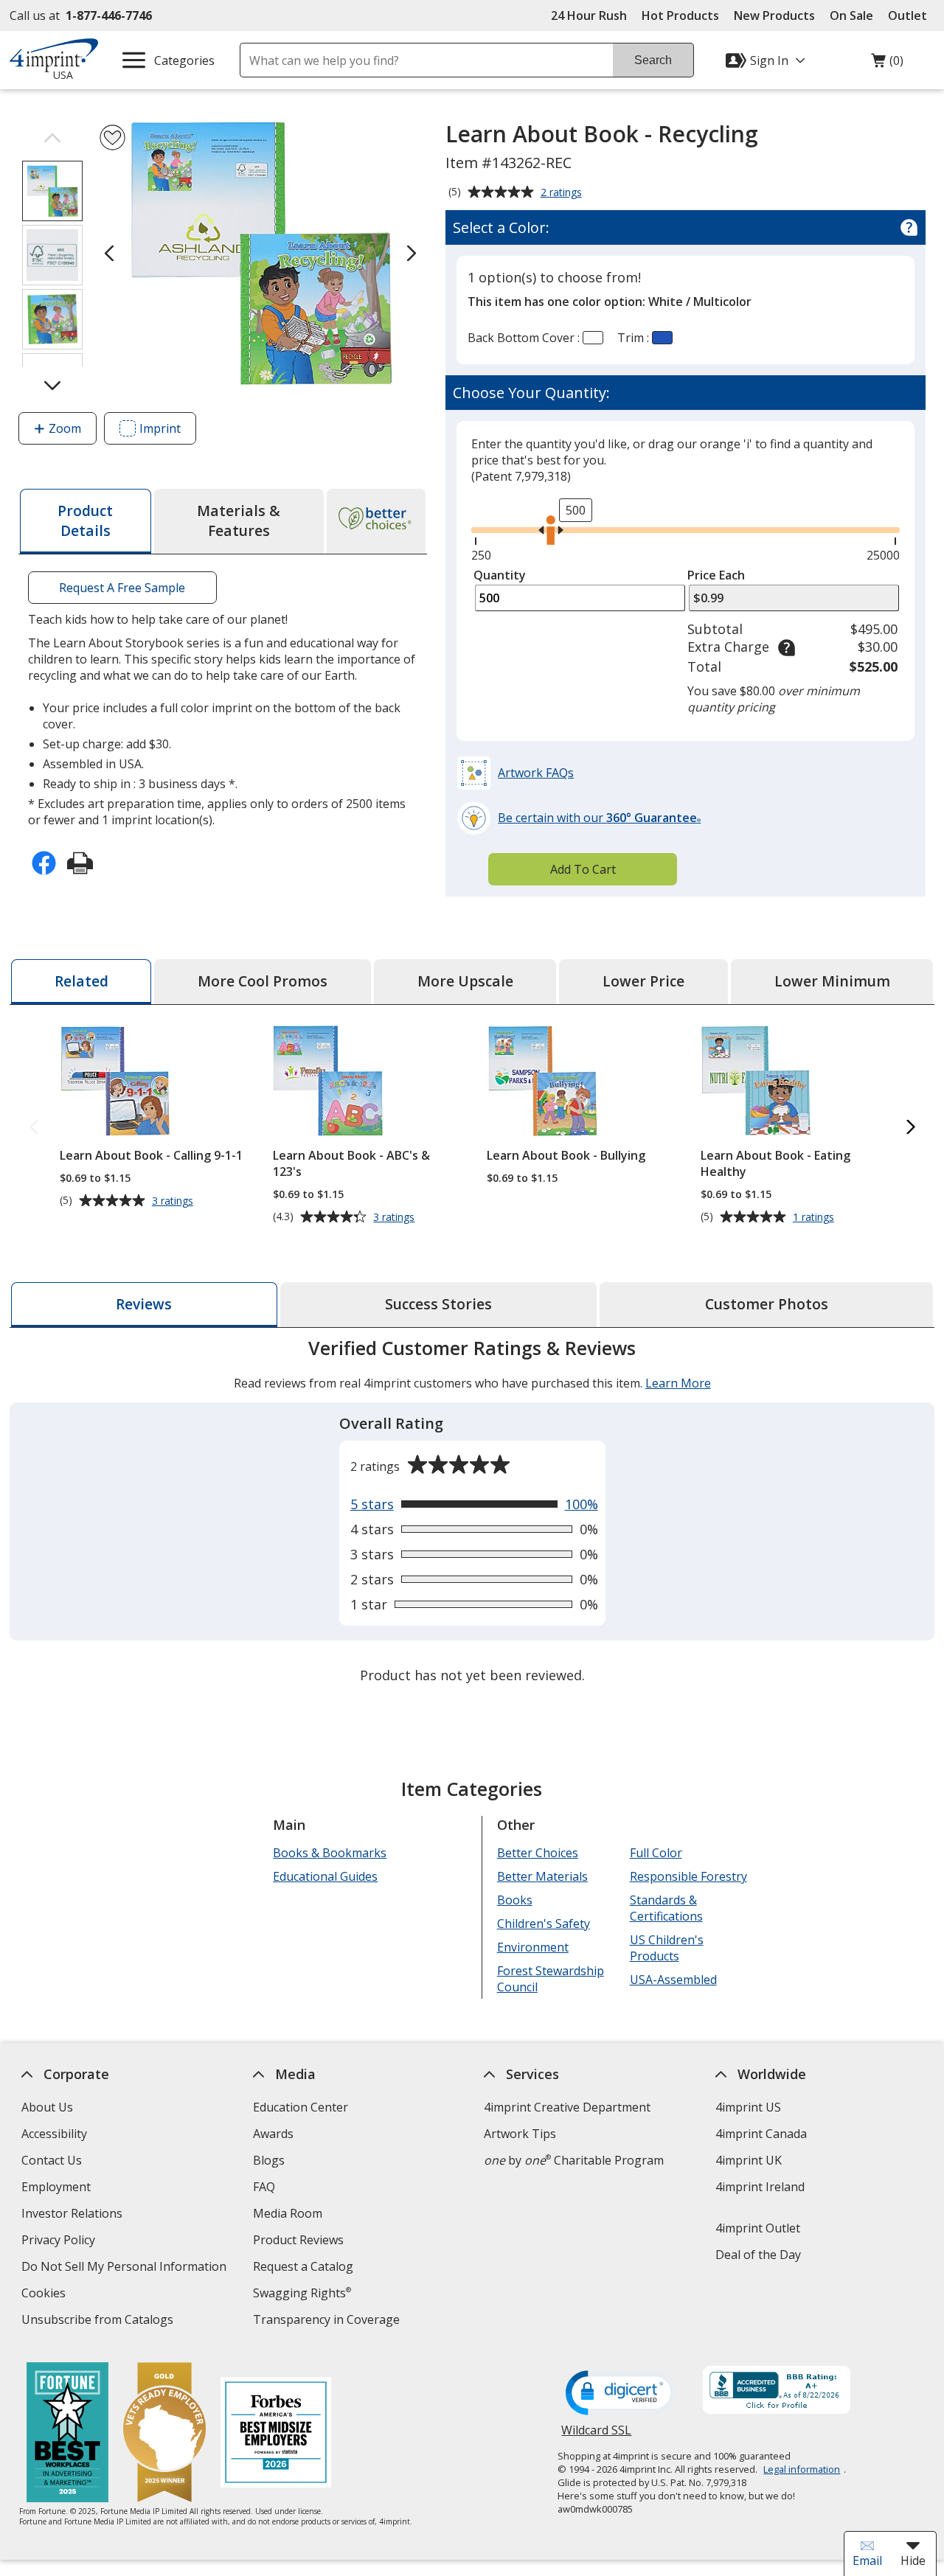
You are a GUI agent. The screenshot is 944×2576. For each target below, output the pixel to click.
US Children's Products (666, 1948)
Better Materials (542, 1876)
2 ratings (563, 193)
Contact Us (52, 2160)
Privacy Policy (60, 2242)
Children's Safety (544, 1924)
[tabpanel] (472, 1513)
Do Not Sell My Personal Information (126, 2268)
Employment (56, 2187)
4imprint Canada (761, 2134)
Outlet (911, 15)
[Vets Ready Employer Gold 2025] (164, 2434)
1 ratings (815, 1217)
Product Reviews (298, 2240)
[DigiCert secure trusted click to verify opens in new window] (621, 2394)
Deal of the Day (758, 2255)
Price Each (716, 575)
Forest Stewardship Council (551, 1979)
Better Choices (538, 1853)
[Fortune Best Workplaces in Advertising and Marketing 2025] (67, 2434)
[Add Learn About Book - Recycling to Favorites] (112, 137)
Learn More (677, 1383)
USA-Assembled (673, 1980)
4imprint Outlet (758, 2228)
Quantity (500, 575)
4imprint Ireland (760, 2187)
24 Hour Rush (589, 15)
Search (653, 60)
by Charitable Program (574, 2160)
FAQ (264, 2187)
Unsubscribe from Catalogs (99, 2321)
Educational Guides (325, 1876)
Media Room (288, 2213)
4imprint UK (749, 2160)
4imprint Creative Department (567, 2107)
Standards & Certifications (666, 1908)
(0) (887, 64)
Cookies (45, 2295)
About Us (47, 2107)
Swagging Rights (302, 2293)
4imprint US (748, 2107)
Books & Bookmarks (330, 1853)
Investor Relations (74, 2215)
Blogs (269, 2160)
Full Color (655, 1853)
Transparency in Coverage (328, 2321)
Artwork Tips (520, 2134)
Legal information (802, 2469)
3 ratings (174, 1201)
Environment (533, 1947)
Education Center (301, 2107)
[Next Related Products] (910, 1128)
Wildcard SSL (596, 2436)
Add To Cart (583, 869)
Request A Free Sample (123, 588)
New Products (774, 15)
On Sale (851, 15)
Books (515, 1900)
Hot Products (680, 15)
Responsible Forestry (688, 1876)
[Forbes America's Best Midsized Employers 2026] (275, 2434)
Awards (273, 2134)
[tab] (85, 521)
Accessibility (54, 2134)
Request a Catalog (303, 2266)
